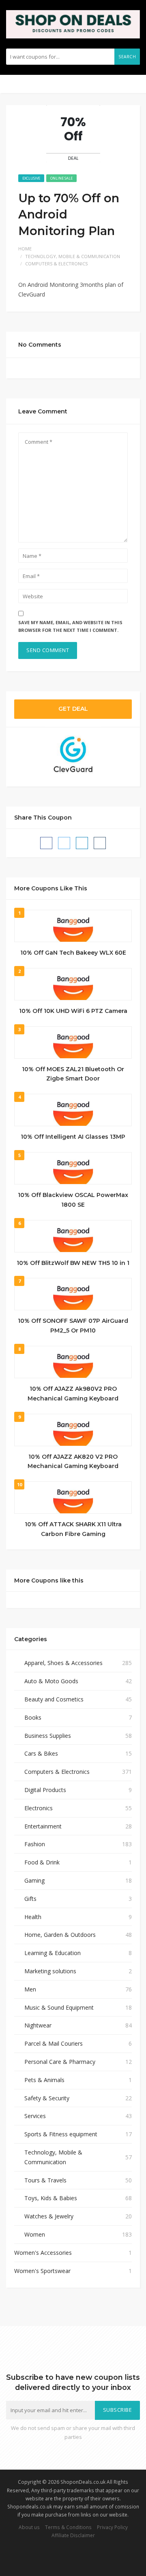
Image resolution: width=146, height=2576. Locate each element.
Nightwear (38, 2025)
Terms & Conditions (68, 2527)
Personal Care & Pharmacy (60, 2062)
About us (29, 2527)
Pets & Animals (44, 2080)
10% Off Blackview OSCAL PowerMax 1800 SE (73, 1200)
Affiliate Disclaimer (73, 2535)
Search (127, 57)
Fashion (35, 1844)
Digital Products (45, 1790)
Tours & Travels (45, 2180)
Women (35, 2234)
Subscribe (118, 2410)
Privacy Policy (112, 2527)
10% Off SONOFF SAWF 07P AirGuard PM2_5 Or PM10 (73, 1326)
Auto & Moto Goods (51, 1681)
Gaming (34, 1880)
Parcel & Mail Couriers (54, 2043)
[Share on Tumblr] (100, 843)
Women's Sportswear (42, 2271)
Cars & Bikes (41, 1753)
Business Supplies (48, 1736)
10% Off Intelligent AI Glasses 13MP (73, 1137)
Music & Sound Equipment (59, 2007)
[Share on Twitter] (64, 843)
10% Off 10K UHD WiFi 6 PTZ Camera (73, 1011)
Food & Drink (42, 1862)
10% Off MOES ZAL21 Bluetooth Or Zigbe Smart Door (73, 1074)
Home (25, 249)
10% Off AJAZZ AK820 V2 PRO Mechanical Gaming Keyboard (73, 1462)
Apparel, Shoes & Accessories (63, 1663)
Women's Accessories (43, 2253)
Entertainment (43, 1826)
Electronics (39, 1808)
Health (33, 1917)
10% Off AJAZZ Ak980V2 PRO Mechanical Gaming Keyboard (73, 1394)
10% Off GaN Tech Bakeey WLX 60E (73, 953)
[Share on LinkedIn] (82, 843)
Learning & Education (53, 1953)
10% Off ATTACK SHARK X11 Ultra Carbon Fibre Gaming (73, 1529)
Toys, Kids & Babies (51, 2198)
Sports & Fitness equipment (61, 2134)
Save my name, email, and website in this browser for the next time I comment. (70, 626)
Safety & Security (47, 2098)
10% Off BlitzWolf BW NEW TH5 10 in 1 (73, 1263)
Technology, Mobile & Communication (73, 256)
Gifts (30, 1899)
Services (35, 2116)
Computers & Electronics (56, 264)
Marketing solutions (50, 1971)
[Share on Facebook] (46, 843)
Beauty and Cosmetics (54, 1699)
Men (30, 1989)
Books (33, 1717)
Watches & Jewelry (49, 2216)
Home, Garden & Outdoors (60, 1935)
